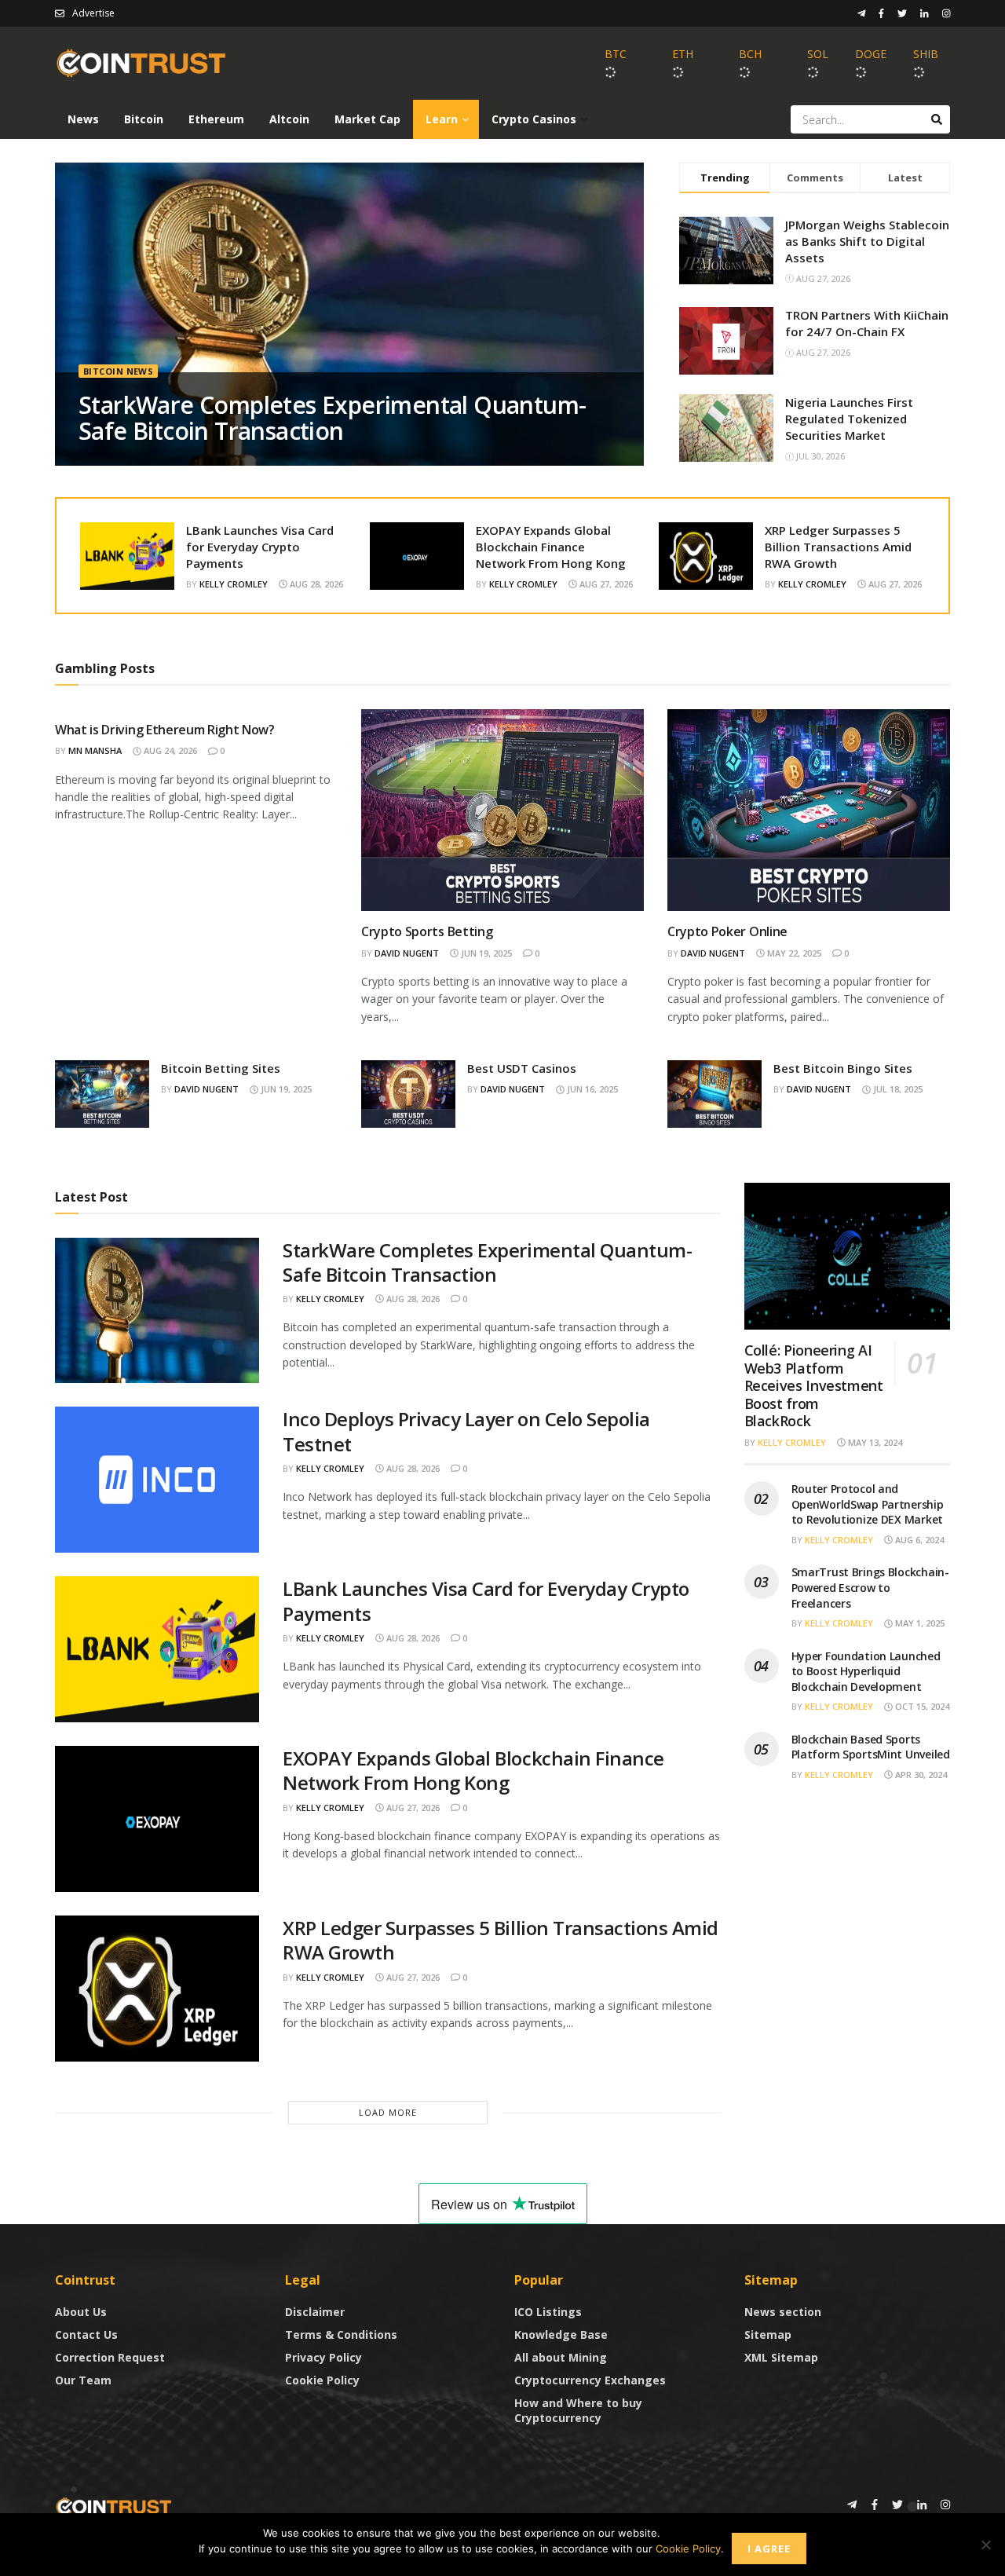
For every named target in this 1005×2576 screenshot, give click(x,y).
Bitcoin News (118, 371)
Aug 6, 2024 (918, 1540)
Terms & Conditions (341, 2334)
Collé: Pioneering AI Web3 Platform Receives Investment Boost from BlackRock (814, 1385)
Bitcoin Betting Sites (221, 1068)
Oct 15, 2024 (921, 1706)
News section (783, 2312)
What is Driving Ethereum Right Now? (165, 730)
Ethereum (216, 119)
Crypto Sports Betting (427, 931)
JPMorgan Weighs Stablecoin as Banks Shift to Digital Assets (867, 241)
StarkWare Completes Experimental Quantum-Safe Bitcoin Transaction (332, 418)
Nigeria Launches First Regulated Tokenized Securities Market (849, 419)
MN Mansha (95, 750)
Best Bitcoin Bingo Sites (843, 1068)
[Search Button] (937, 119)
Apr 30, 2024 (920, 1775)
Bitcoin (144, 119)
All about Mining (561, 2357)
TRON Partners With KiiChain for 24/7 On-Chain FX (867, 323)
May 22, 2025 (793, 953)
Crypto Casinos (534, 119)
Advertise (93, 13)
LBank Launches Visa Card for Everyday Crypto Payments (260, 547)
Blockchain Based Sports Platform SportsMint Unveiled (871, 1747)
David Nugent (407, 953)
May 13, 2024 (874, 1442)
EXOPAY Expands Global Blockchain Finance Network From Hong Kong (551, 547)
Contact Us (86, 2334)
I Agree (769, 2549)
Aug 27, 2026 (605, 584)
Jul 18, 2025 (897, 1089)
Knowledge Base (561, 2334)
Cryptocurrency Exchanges (590, 2380)
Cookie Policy (322, 2380)
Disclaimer (315, 2312)
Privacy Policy (323, 2357)
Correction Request (110, 2357)
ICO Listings (548, 2312)
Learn (442, 119)
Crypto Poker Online (727, 931)
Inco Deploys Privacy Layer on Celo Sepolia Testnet (466, 1431)
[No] (985, 2545)
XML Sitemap (781, 2357)
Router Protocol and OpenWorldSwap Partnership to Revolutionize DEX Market (868, 1504)
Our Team (83, 2380)
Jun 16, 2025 (591, 1089)
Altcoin (289, 119)
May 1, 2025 (919, 1623)
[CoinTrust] (114, 2506)
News (83, 119)
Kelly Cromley (234, 584)
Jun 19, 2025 (485, 953)
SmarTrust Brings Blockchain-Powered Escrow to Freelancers (870, 1587)
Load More (388, 2112)
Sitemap (768, 2334)
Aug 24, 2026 (169, 750)
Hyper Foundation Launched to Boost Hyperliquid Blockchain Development (866, 1671)
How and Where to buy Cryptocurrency (578, 2410)
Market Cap (367, 119)
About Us (81, 2312)
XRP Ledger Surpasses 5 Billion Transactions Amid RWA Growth (838, 547)
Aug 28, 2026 (315, 584)
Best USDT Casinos (522, 1068)
